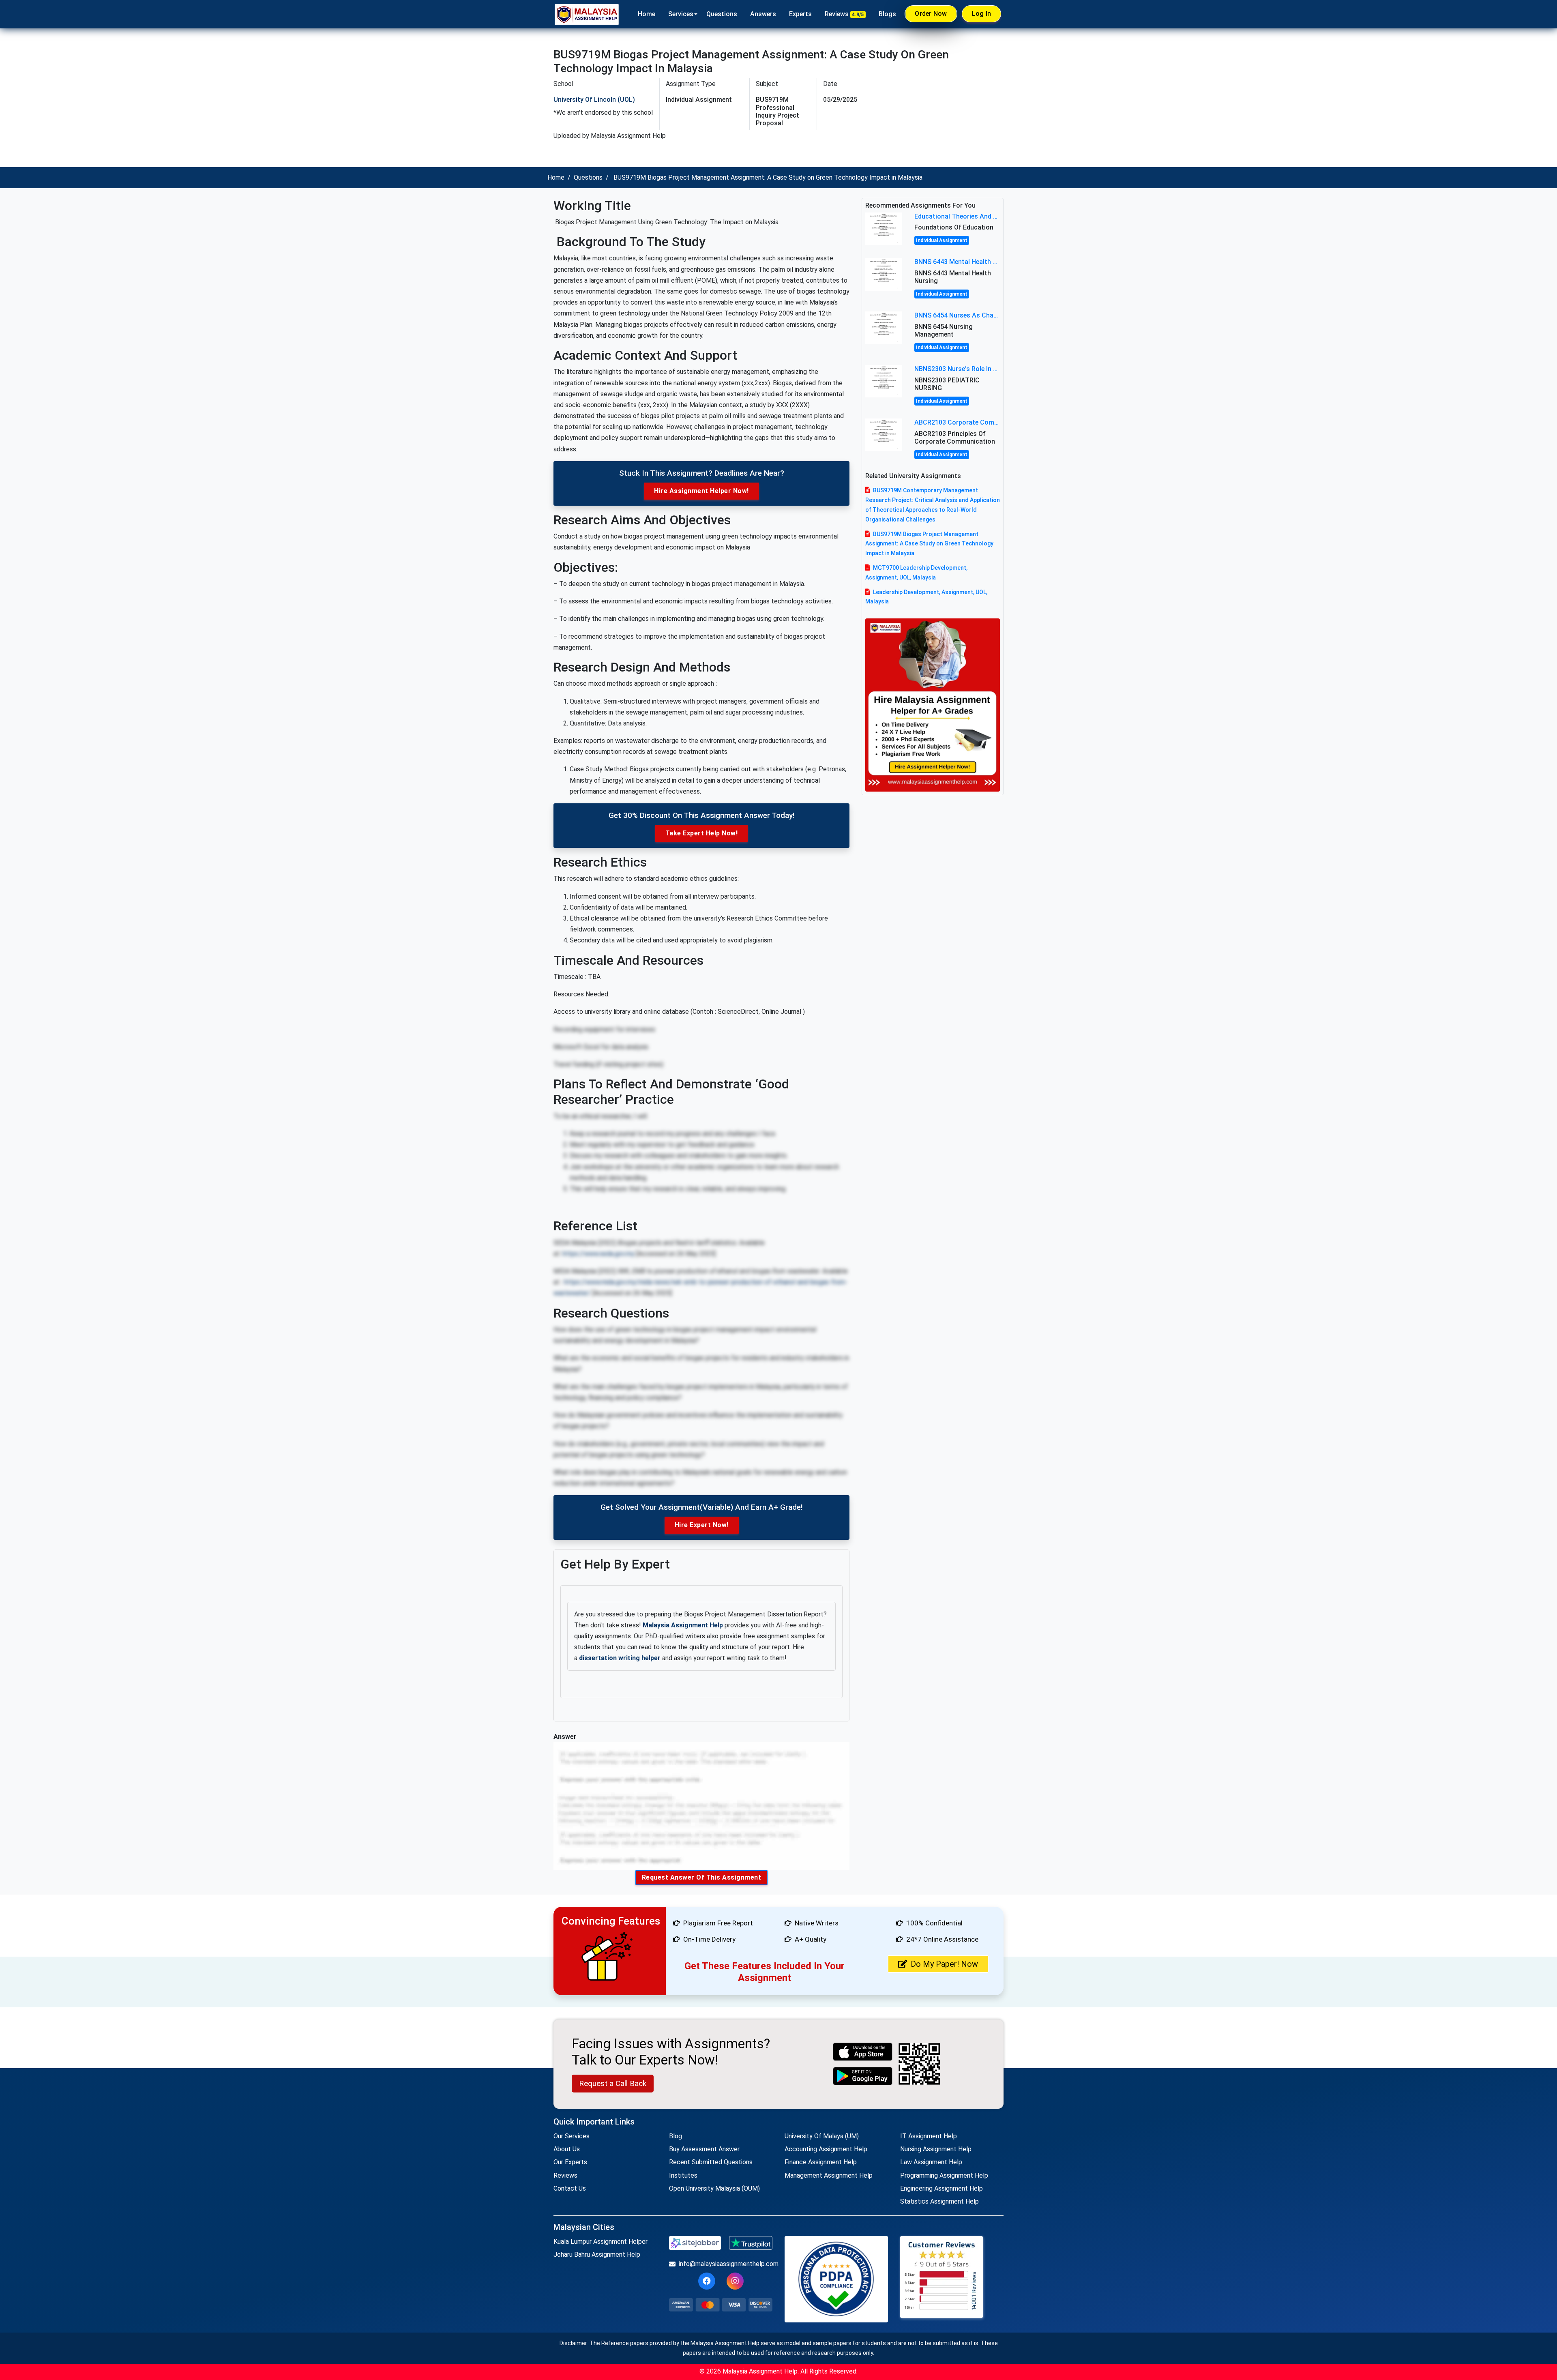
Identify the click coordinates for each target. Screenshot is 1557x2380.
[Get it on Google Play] (863, 2076)
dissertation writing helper (620, 1658)
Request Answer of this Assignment (702, 1877)
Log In (982, 14)
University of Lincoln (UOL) (594, 100)
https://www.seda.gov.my (598, 1254)
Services (681, 14)
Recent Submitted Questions (711, 2162)
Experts (800, 14)
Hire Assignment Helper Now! (701, 491)
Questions (722, 14)
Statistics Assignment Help (939, 2201)
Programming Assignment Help (944, 2175)
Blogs (887, 14)
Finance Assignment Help (821, 2162)
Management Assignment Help (829, 2175)
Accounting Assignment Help (826, 2149)
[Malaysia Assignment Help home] (587, 14)
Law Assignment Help (931, 2162)
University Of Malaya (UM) (822, 2136)
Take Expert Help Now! (702, 833)
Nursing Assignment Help (936, 2149)
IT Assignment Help (929, 2136)
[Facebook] (707, 2281)
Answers (763, 14)
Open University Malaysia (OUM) (714, 2188)
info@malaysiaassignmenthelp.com (726, 2264)
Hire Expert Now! (702, 1525)
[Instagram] (735, 2281)
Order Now (931, 14)
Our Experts (570, 2162)
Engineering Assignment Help (941, 2188)
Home (647, 14)
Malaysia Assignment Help (683, 1625)
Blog (676, 2136)
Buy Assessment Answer (704, 2149)
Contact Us (570, 2188)
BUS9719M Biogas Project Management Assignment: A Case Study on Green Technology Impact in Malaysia (929, 544)
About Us (567, 2149)
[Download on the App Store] (863, 2052)
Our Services (572, 2136)
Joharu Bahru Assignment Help (597, 2254)
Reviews (844, 14)
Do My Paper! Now (944, 1964)
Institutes (683, 2175)
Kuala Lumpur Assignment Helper (600, 2242)
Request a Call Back (613, 2083)
